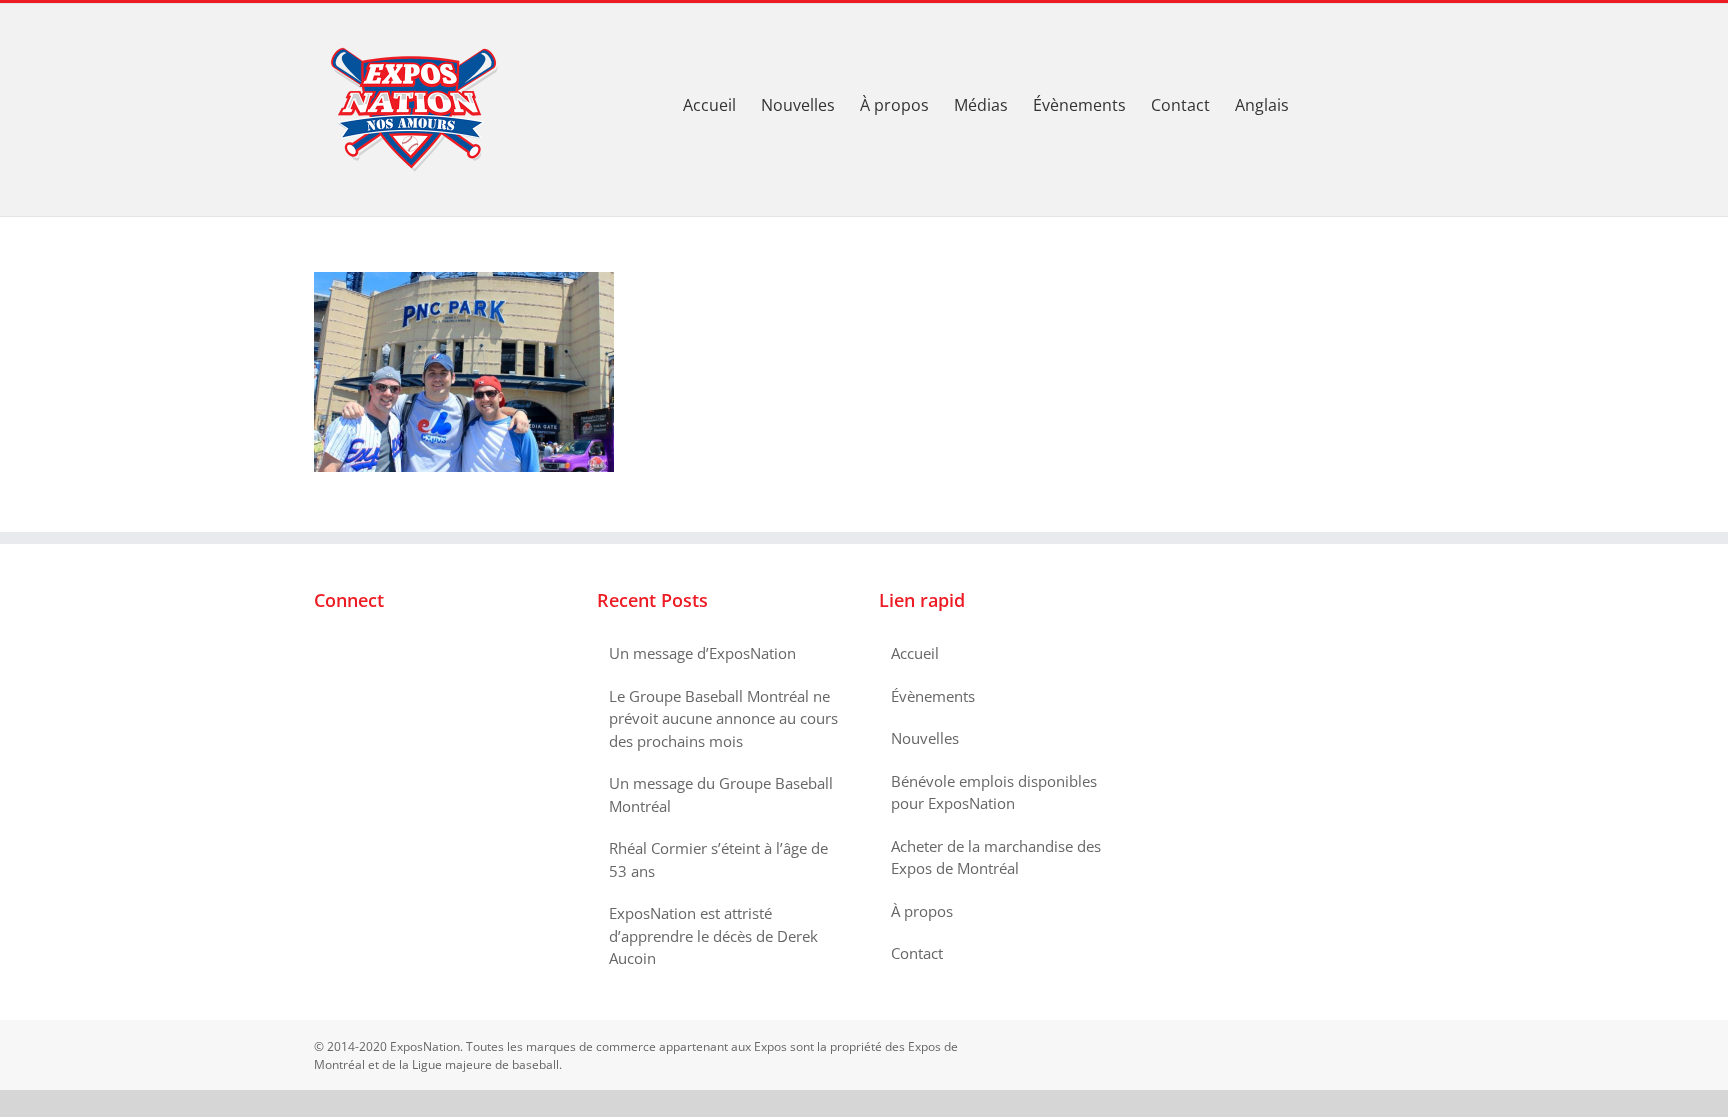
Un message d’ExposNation (702, 653)
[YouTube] (374, 654)
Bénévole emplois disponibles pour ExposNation (994, 792)
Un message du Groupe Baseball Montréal (721, 794)
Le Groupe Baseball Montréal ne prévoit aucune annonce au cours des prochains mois (723, 718)
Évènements (933, 696)
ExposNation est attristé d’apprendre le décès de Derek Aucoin (713, 935)
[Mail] (401, 654)
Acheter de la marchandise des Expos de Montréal (996, 857)
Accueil (915, 653)
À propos (922, 911)
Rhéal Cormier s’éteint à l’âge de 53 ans (718, 859)
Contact (917, 953)
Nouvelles (925, 738)
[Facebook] (320, 654)
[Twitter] (347, 654)
